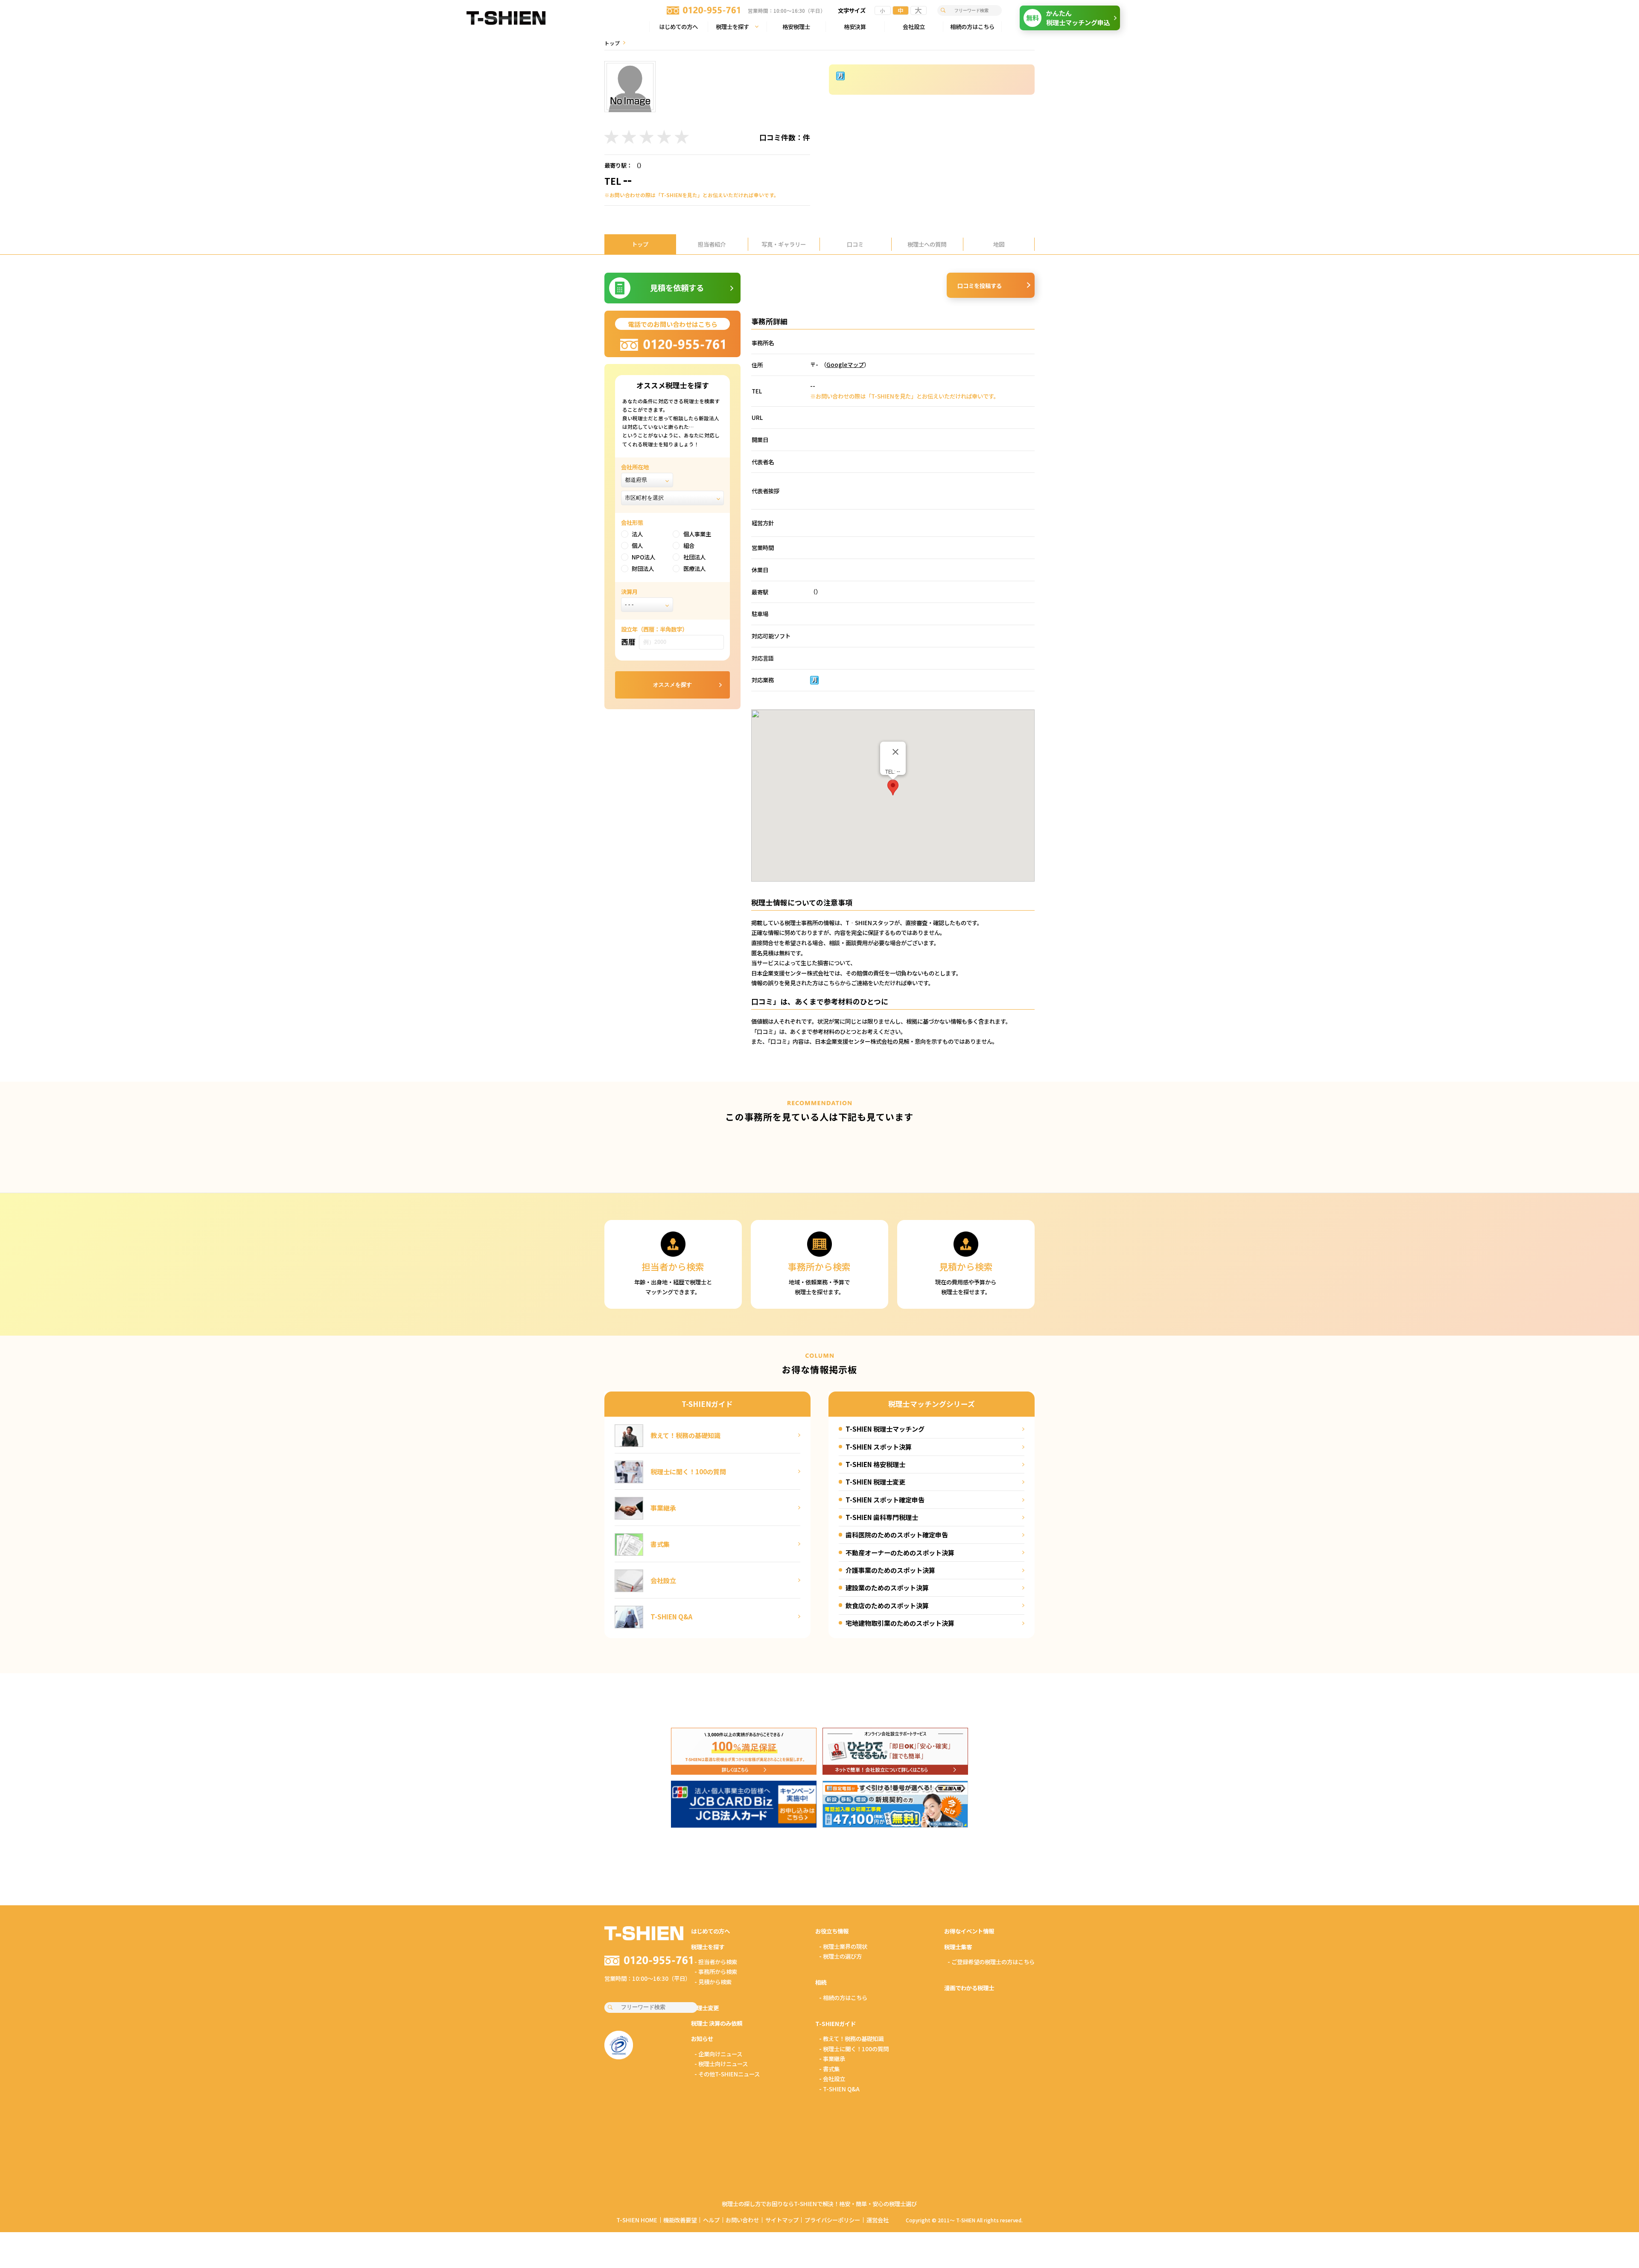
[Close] (895, 752)
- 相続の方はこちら (843, 1997)
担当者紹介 (712, 244)
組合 (689, 545)
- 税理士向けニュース (721, 2064)
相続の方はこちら (972, 26)
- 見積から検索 (713, 1982)
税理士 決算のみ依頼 (717, 2023)
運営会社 (878, 2220)
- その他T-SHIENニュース (727, 2074)
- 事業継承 (832, 2058)
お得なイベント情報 (969, 1931)
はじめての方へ (678, 26)
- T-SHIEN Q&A (839, 2089)
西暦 (628, 642)
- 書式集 (829, 2069)
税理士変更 (705, 2008)
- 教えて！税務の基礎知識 (851, 2038)
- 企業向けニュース (718, 2054)
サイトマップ (782, 2220)
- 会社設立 (832, 2079)
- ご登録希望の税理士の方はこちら (991, 1962)
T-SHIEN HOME (637, 2220)
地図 (999, 244)
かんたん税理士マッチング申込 (1068, 17)
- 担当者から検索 (716, 1962)
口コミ (855, 244)
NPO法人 (643, 557)
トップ (612, 43)
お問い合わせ (742, 2220)
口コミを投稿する (980, 285)
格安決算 (855, 26)
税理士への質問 (927, 244)
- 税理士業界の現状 (843, 1946)
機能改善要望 (680, 2220)
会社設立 (914, 26)
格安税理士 (796, 26)
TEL (618, 181)
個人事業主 (697, 534)
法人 (637, 534)
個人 (637, 545)
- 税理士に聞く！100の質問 (854, 2049)
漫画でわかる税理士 (969, 1988)
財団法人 (643, 568)
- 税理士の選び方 (840, 1956)
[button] (893, 788)
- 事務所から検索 (716, 1971)
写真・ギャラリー (784, 244)
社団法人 (694, 557)
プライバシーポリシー (832, 2220)
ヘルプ (711, 2220)
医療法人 (694, 568)
